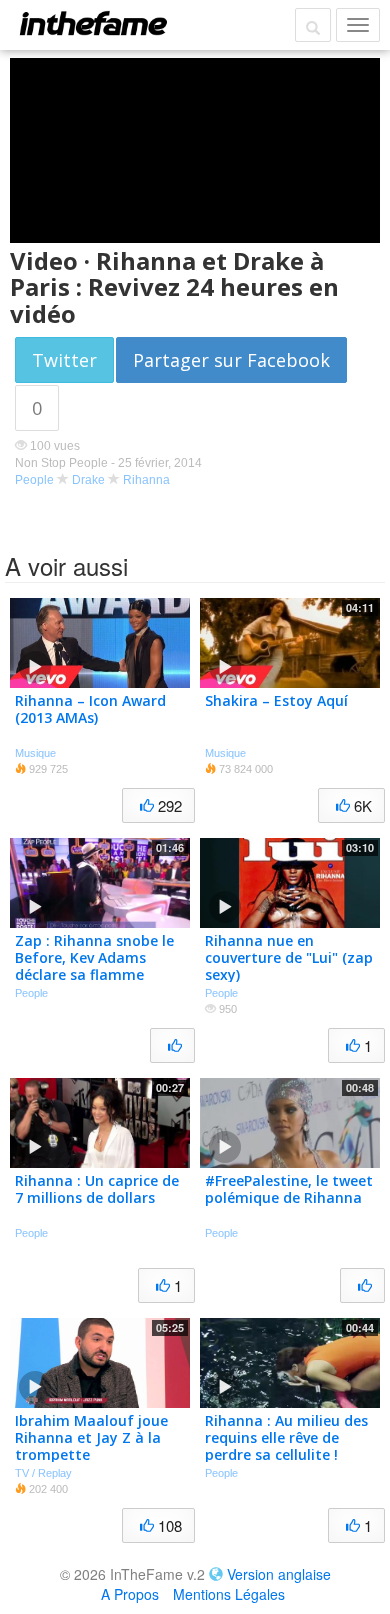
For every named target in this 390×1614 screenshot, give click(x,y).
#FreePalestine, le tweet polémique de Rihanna (289, 1189)
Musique (35, 753)
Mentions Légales (229, 1594)
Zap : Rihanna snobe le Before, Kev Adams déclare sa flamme (94, 957)
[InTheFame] (93, 23)
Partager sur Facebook (231, 360)
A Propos (130, 1594)
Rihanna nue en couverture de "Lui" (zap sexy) (289, 957)
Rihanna (146, 480)
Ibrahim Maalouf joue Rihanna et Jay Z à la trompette (91, 1437)
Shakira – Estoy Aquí (276, 700)
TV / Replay (43, 1473)
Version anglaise (279, 1574)
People (34, 480)
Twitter (64, 360)
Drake (88, 480)
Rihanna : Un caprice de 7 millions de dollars (97, 1189)
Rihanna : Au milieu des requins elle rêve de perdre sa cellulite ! (286, 1437)
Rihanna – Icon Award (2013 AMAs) (90, 709)
